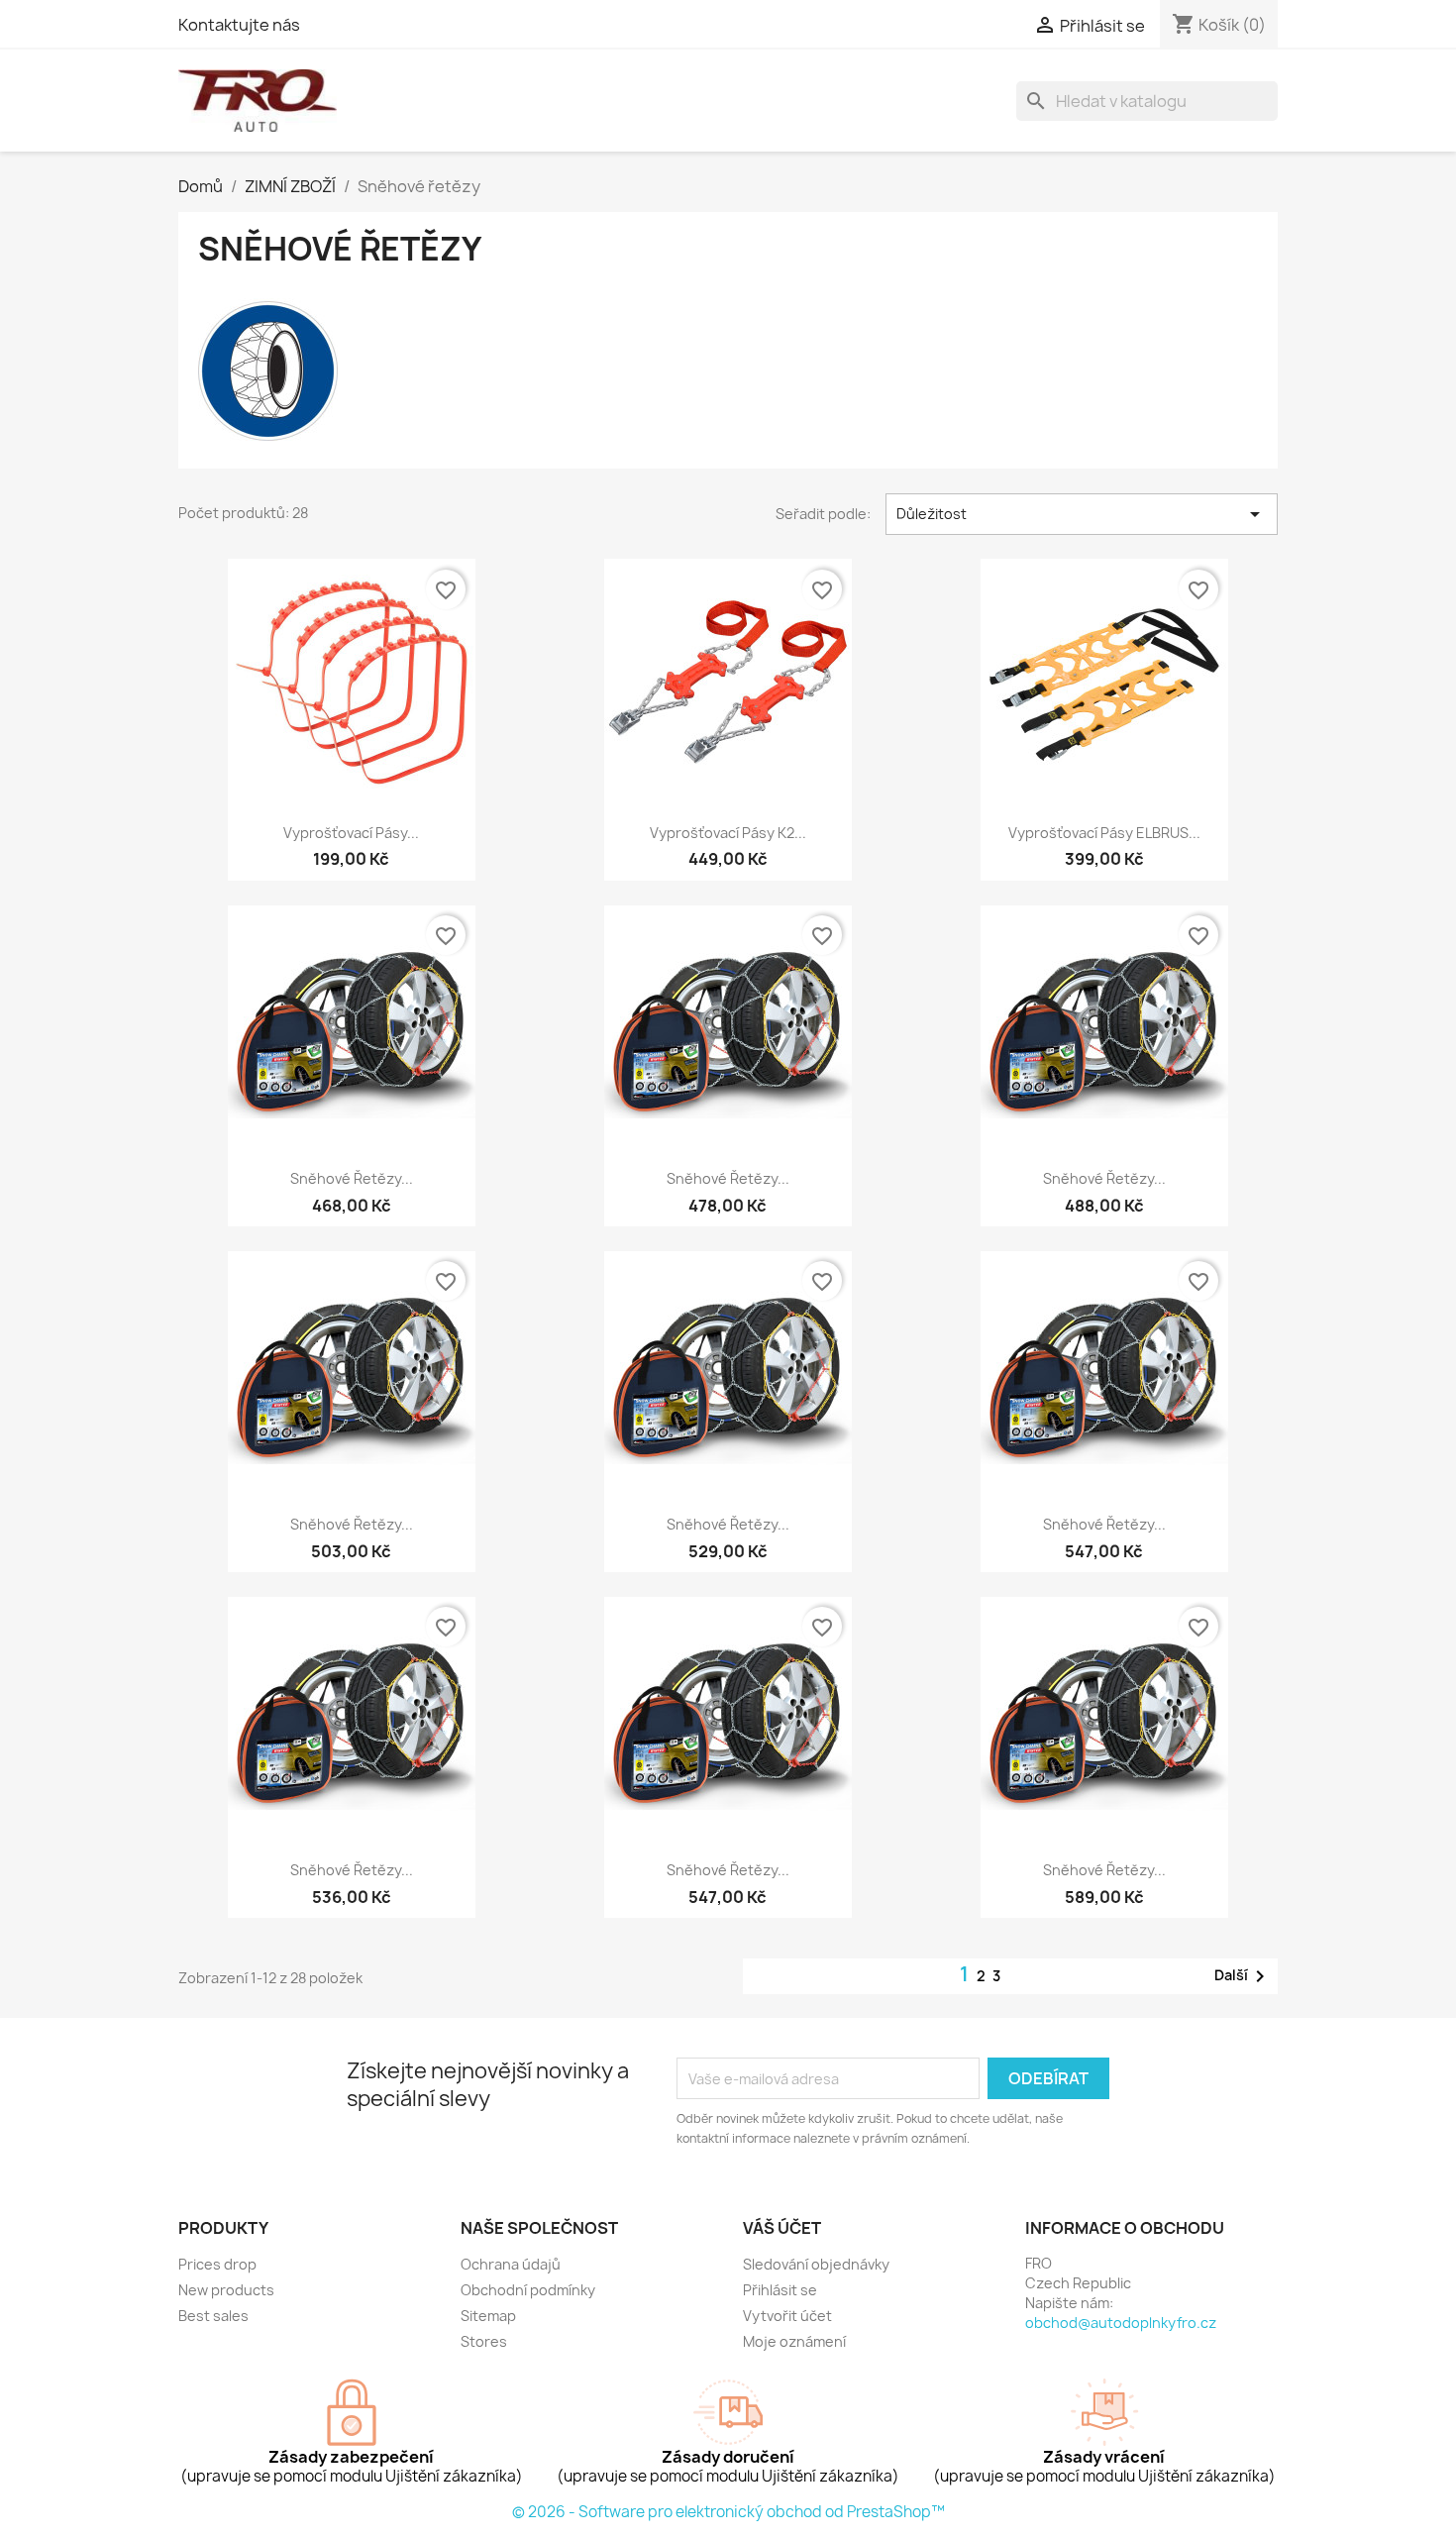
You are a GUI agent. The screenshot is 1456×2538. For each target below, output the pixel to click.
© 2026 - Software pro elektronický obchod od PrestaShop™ (728, 2512)
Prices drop (217, 2264)
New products (226, 2290)
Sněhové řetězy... (352, 1178)
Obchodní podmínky (528, 2290)
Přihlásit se (780, 2290)
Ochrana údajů (511, 2264)
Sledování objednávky (816, 2264)
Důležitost (1082, 514)
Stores (484, 2341)
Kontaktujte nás (239, 25)
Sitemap (488, 2316)
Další (1243, 1976)
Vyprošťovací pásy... (351, 833)
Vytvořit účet (787, 2316)
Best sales (213, 2316)
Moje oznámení (794, 2341)
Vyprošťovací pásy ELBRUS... (1104, 833)
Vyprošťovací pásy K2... (728, 833)
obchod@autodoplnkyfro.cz (1121, 2323)
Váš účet (782, 2228)
